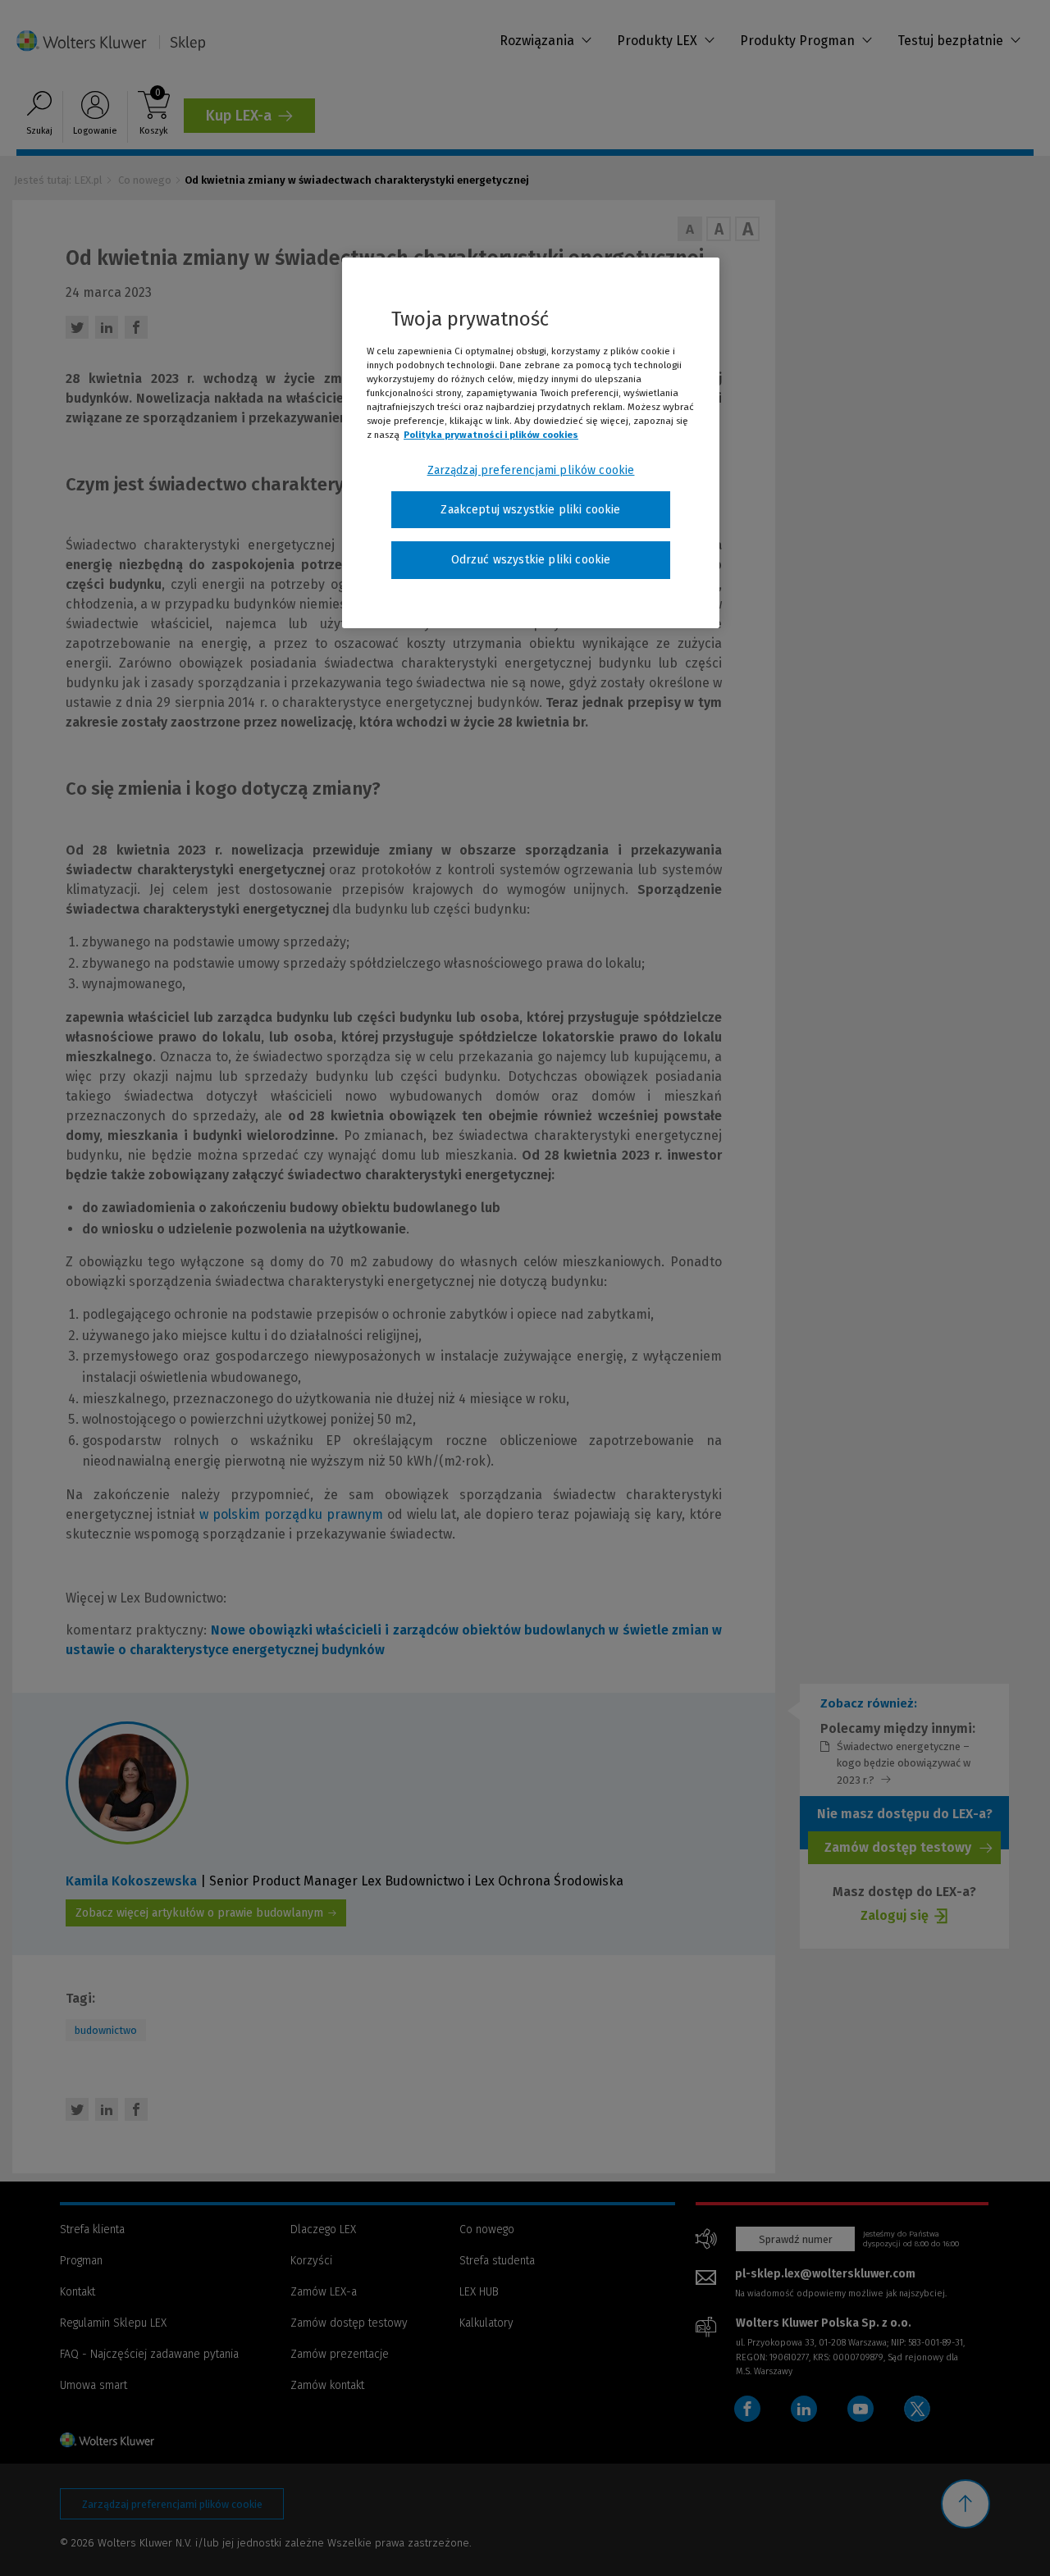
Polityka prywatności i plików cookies (491, 435)
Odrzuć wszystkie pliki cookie (531, 560)
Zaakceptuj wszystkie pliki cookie (530, 510)
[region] (531, 443)
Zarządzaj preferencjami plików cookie (531, 470)
